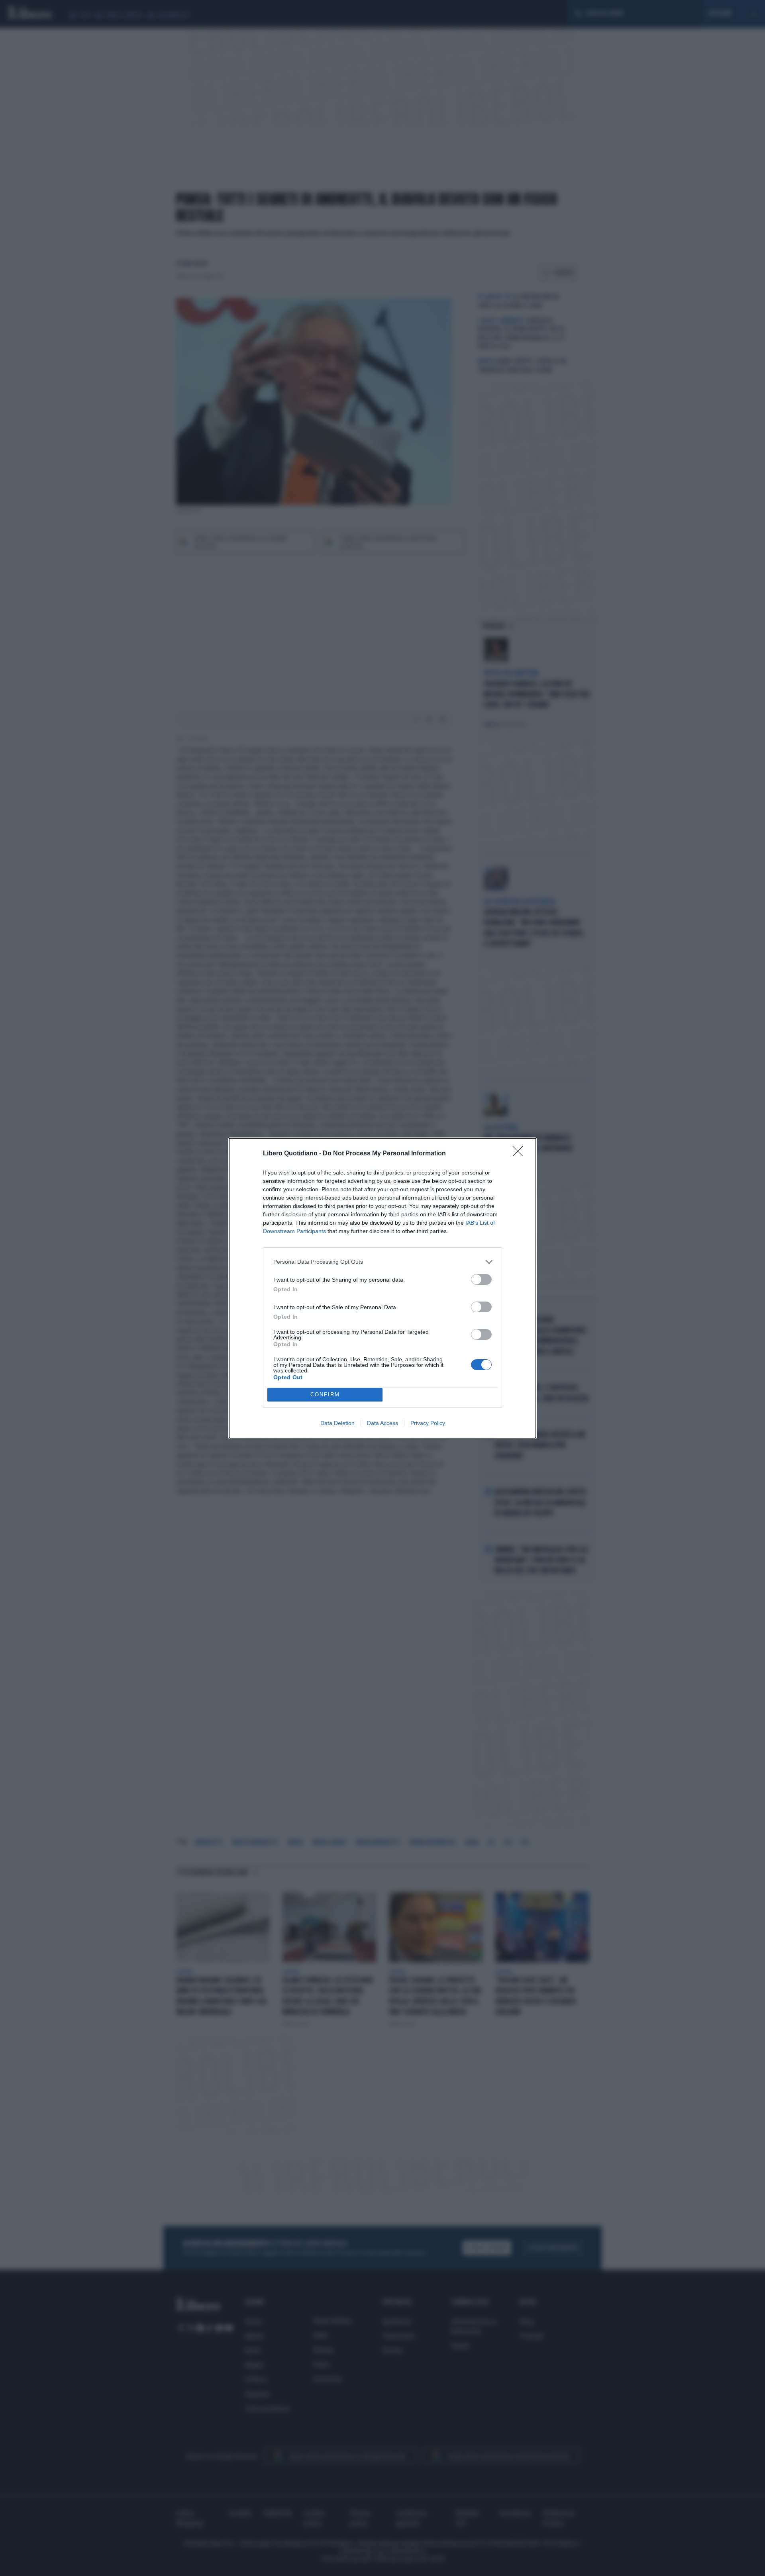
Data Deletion (337, 1423)
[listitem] (382, 1262)
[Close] (520, 1154)
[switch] (481, 1279)
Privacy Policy (428, 1423)
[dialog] (382, 1288)
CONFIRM (325, 1395)
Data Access (382, 1423)
